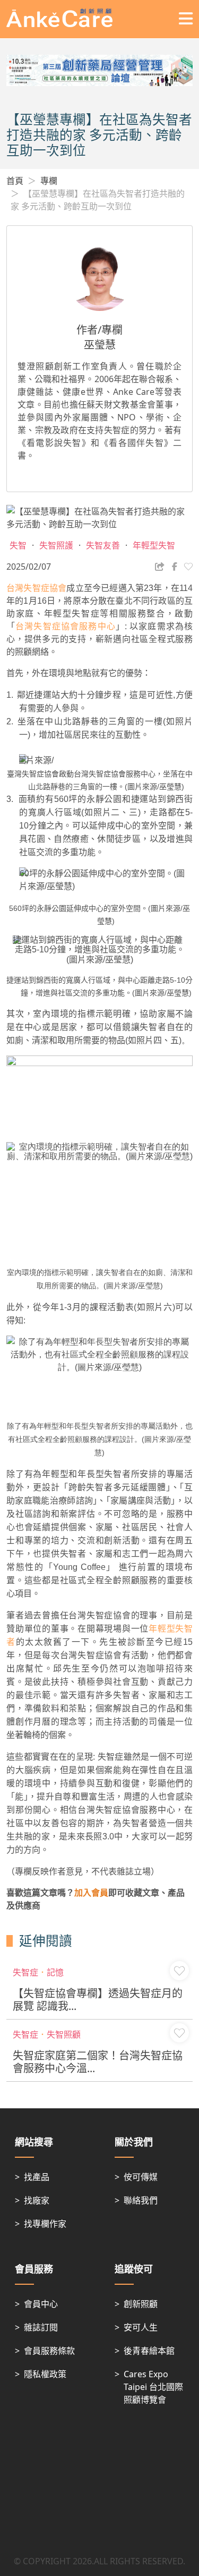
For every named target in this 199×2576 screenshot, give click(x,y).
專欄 (49, 181)
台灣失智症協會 (36, 588)
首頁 (15, 181)
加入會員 (91, 1893)
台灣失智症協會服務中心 (66, 626)
